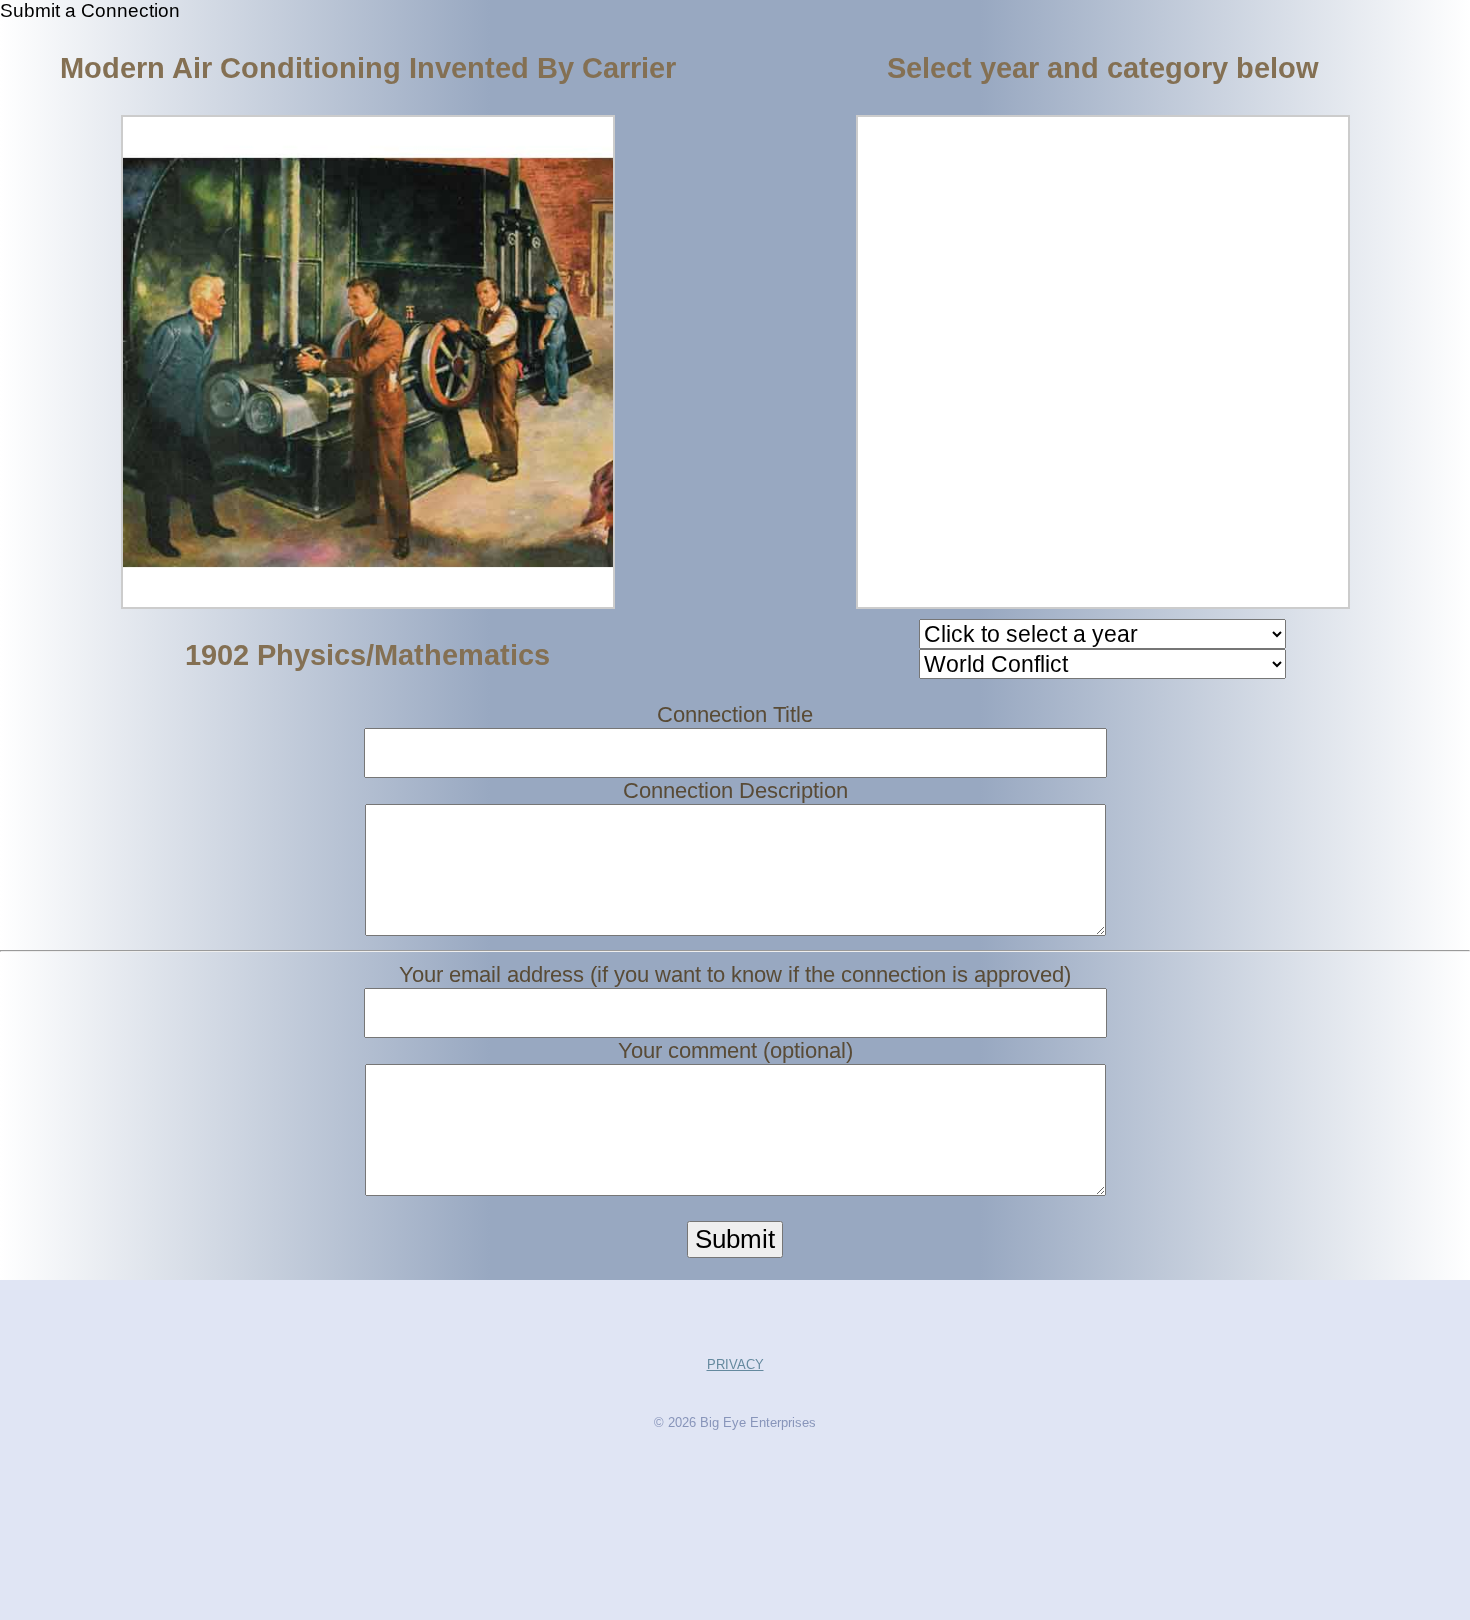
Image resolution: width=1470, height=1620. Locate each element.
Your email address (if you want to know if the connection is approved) (735, 974)
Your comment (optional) (735, 1050)
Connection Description (735, 790)
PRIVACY (735, 1364)
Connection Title (735, 714)
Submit (735, 1239)
